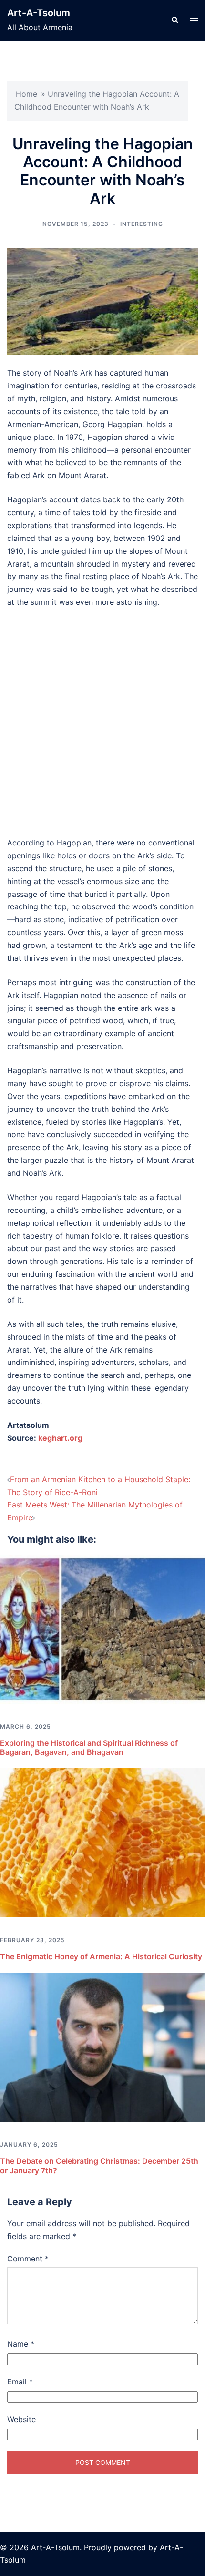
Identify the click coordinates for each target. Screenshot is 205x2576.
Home (26, 94)
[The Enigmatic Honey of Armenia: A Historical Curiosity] (102, 1842)
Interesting (142, 224)
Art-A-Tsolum (39, 13)
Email (20, 2382)
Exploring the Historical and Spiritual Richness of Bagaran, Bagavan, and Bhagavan (89, 1747)
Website (21, 2419)
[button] (174, 20)
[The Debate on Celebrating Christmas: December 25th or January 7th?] (102, 2047)
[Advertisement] (102, 723)
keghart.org (60, 1438)
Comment (28, 2259)
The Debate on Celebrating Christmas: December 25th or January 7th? (99, 2165)
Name (21, 2344)
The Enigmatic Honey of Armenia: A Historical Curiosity (101, 1956)
